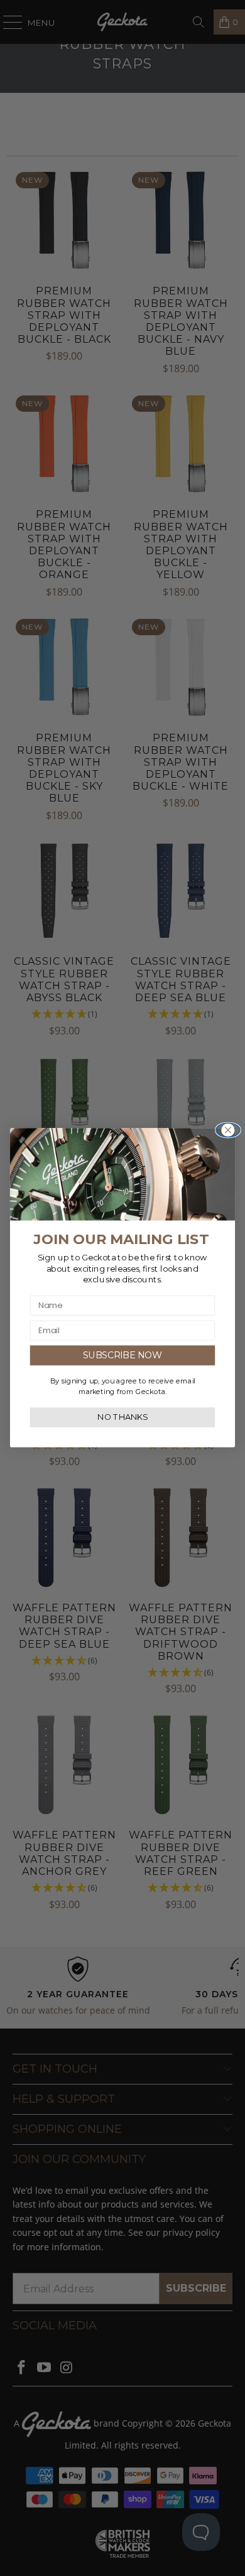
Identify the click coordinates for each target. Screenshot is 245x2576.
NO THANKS (122, 1418)
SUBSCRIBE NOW (123, 1356)
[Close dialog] (228, 1130)
